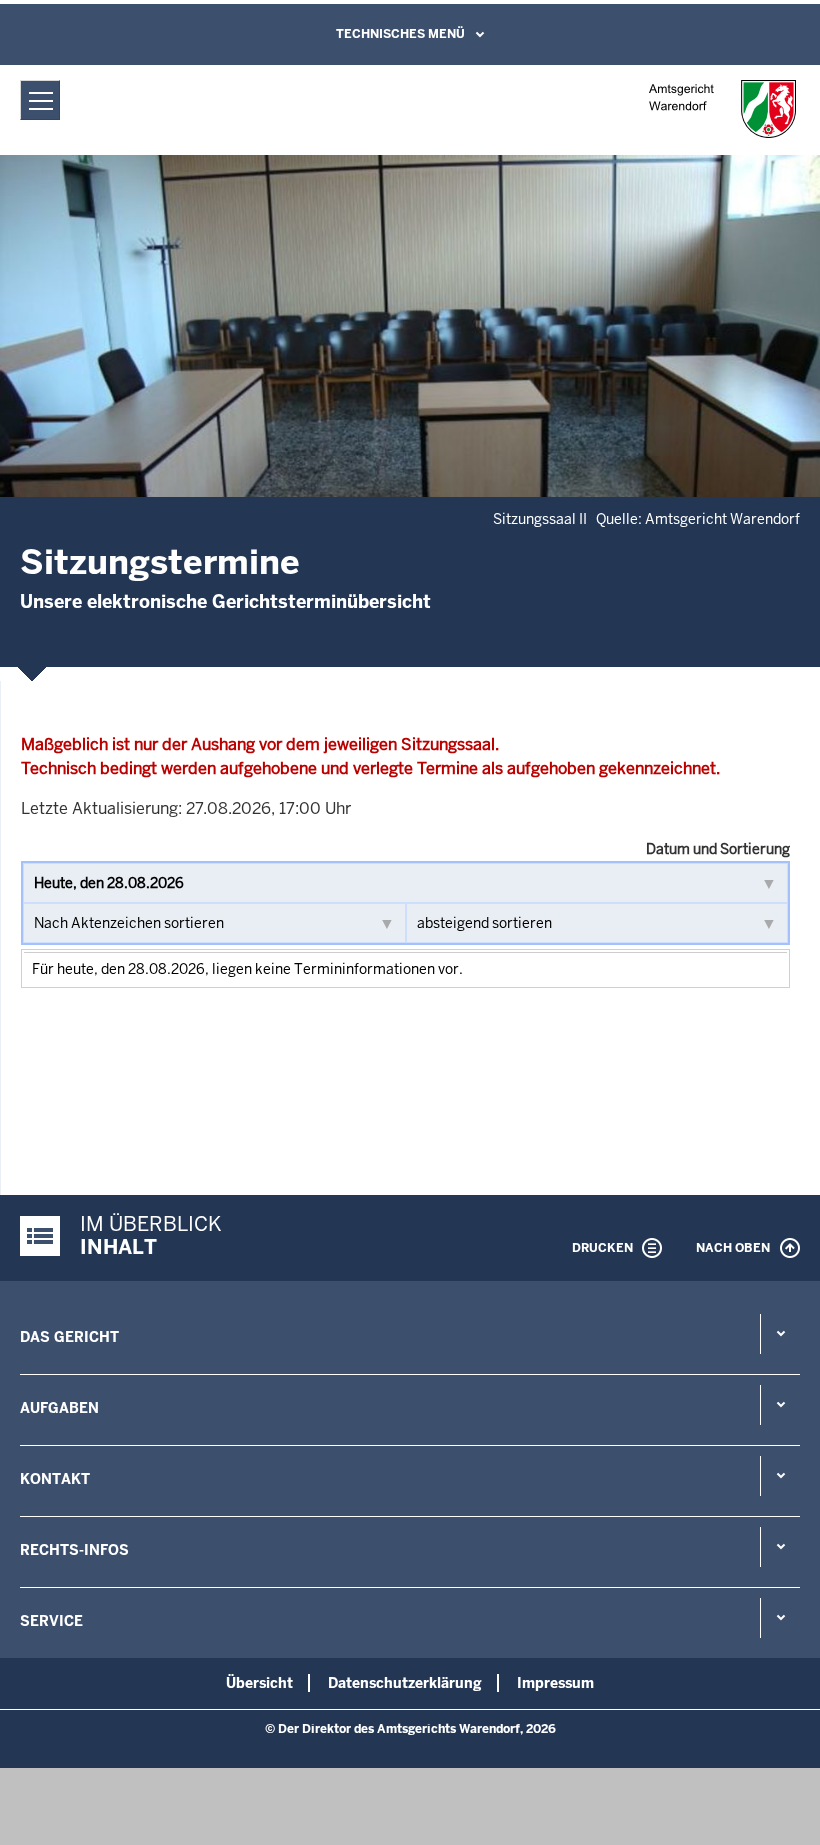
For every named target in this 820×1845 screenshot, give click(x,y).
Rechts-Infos (74, 1550)
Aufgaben (59, 1408)
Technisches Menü (400, 34)
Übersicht (259, 1683)
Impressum (555, 1683)
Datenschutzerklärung (405, 1683)
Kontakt (55, 1479)
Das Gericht (69, 1337)
